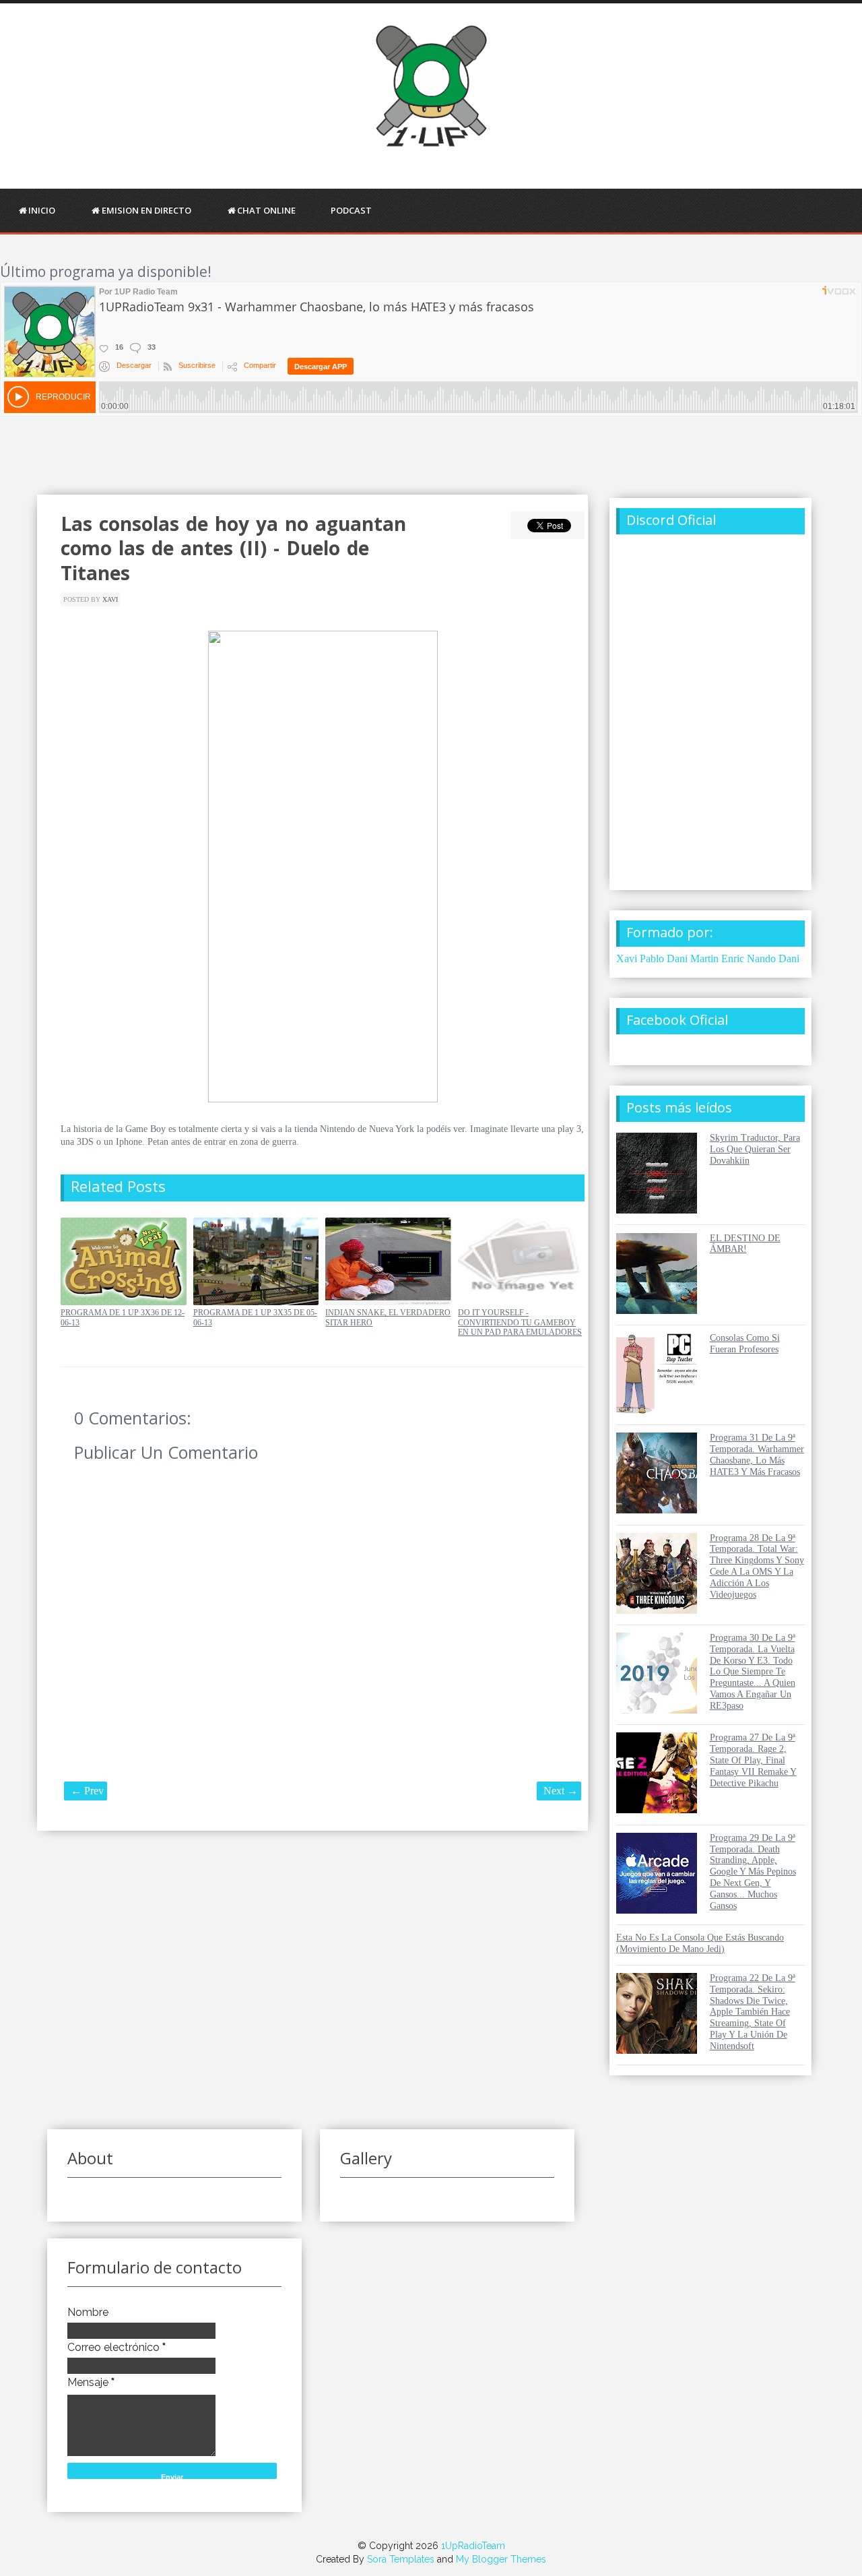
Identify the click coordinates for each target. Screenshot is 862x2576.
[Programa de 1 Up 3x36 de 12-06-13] (124, 1302)
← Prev (87, 1791)
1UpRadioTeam (473, 2546)
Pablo (652, 959)
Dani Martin (693, 959)
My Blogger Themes (501, 2559)
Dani (789, 959)
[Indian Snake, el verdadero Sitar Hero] (388, 1302)
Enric (733, 959)
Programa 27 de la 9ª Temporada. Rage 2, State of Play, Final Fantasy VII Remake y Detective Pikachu (753, 1760)
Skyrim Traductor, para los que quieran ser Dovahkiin (755, 1149)
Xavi (110, 599)
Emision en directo (146, 210)
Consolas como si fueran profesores (745, 1344)
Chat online (266, 210)
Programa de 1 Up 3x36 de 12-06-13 (123, 1317)
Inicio (42, 210)
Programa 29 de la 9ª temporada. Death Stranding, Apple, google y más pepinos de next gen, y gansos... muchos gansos (753, 1872)
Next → (561, 1791)
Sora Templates (401, 2559)
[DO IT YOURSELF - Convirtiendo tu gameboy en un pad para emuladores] (521, 1302)
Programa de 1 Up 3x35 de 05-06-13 (255, 1317)
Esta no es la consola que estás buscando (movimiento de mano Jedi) (700, 1943)
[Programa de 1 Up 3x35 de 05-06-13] (256, 1302)
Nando (761, 959)
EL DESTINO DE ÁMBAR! (745, 1244)
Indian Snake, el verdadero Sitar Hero (388, 1317)
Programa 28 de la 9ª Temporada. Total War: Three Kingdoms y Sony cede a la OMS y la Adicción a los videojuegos (757, 1566)
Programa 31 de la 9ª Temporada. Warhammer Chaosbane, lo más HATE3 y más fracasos (757, 1454)
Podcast (351, 210)
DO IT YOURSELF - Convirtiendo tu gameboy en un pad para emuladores (520, 1322)
